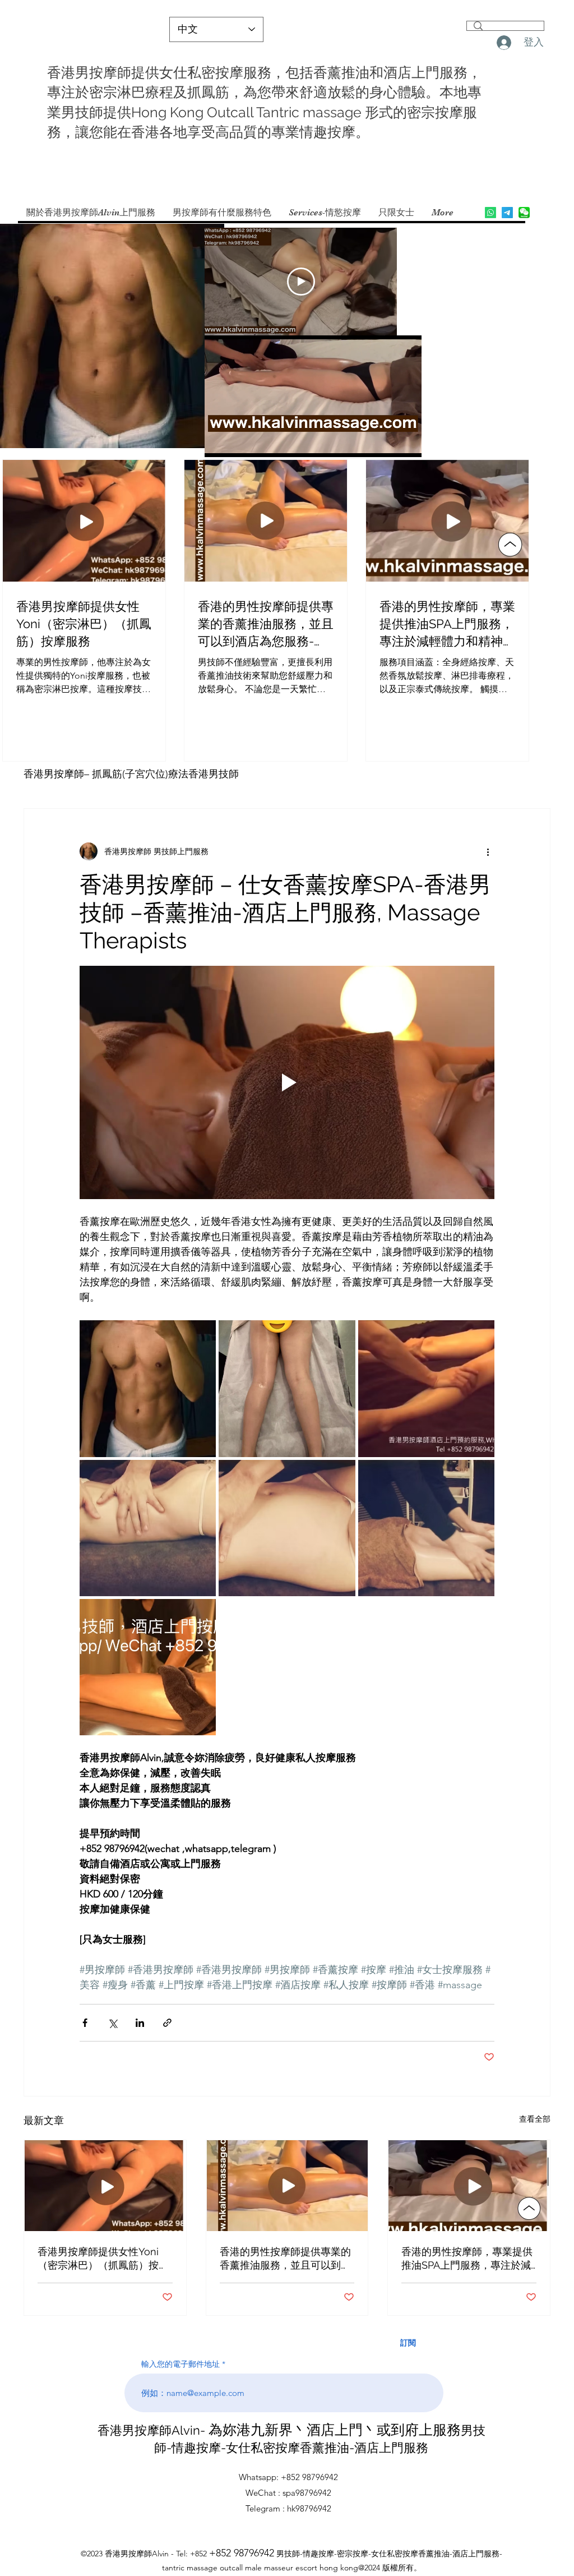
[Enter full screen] (406, 442)
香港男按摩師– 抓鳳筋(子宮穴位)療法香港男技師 (131, 774)
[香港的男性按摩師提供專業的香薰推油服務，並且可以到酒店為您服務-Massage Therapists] (287, 2186)
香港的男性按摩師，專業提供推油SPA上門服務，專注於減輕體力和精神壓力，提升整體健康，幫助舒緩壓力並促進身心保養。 (467, 2259)
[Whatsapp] (490, 213)
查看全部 (535, 2119)
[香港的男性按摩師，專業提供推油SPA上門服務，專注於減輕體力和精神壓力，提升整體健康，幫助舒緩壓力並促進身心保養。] (469, 2186)
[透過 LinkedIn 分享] (140, 2023)
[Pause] (219, 442)
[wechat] (524, 213)
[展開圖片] (148, 1388)
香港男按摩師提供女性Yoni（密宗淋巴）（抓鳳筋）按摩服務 (103, 2259)
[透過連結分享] (167, 2023)
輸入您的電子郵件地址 (180, 2364)
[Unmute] (238, 442)
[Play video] (301, 282)
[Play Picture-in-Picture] (387, 442)
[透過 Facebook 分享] (85, 2023)
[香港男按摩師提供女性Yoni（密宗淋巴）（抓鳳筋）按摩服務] (105, 2186)
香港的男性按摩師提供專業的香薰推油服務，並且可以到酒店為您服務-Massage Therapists (285, 2259)
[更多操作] (488, 851)
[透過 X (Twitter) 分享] (112, 2023)
